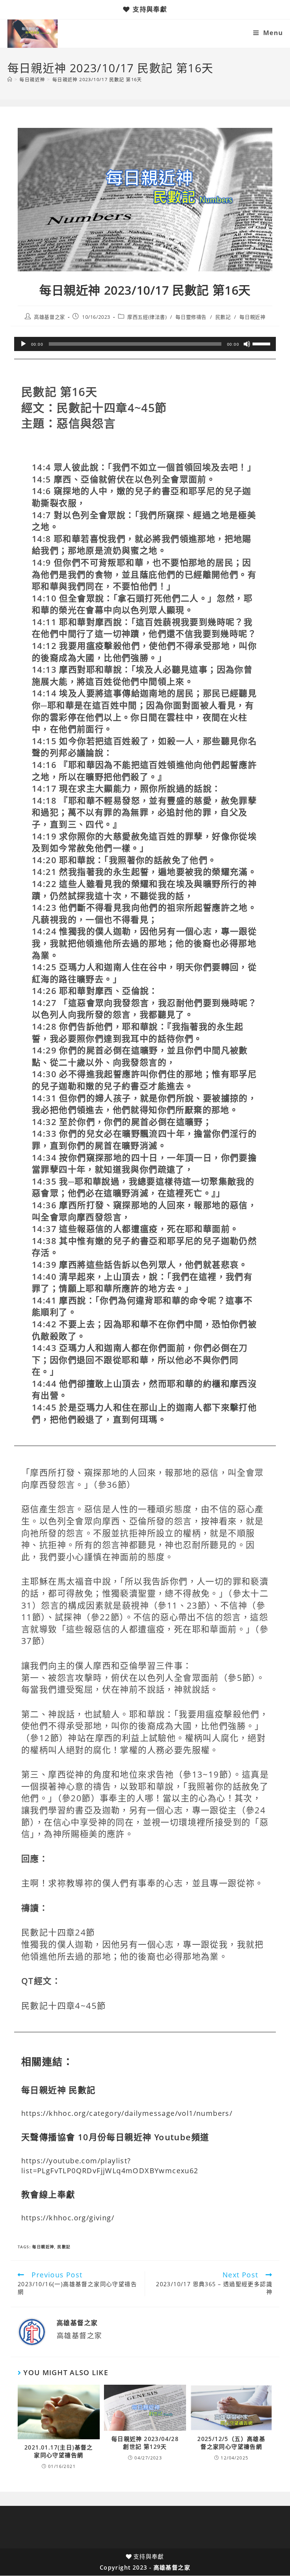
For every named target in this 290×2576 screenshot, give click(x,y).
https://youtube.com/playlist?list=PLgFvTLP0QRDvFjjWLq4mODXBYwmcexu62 (110, 2166)
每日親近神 (252, 317)
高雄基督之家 (50, 317)
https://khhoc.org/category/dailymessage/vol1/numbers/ (127, 2113)
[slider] (262, 343)
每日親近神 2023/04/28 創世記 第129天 (145, 2443)
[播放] (23, 344)
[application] (145, 344)
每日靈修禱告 (191, 317)
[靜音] (247, 344)
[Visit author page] (32, 2331)
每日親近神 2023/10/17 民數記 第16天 (97, 79)
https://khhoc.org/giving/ (68, 2218)
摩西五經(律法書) (147, 317)
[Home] (10, 79)
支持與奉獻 (150, 9)
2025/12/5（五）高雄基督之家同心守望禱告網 (231, 2443)
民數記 (223, 317)
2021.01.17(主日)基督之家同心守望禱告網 (59, 2451)
